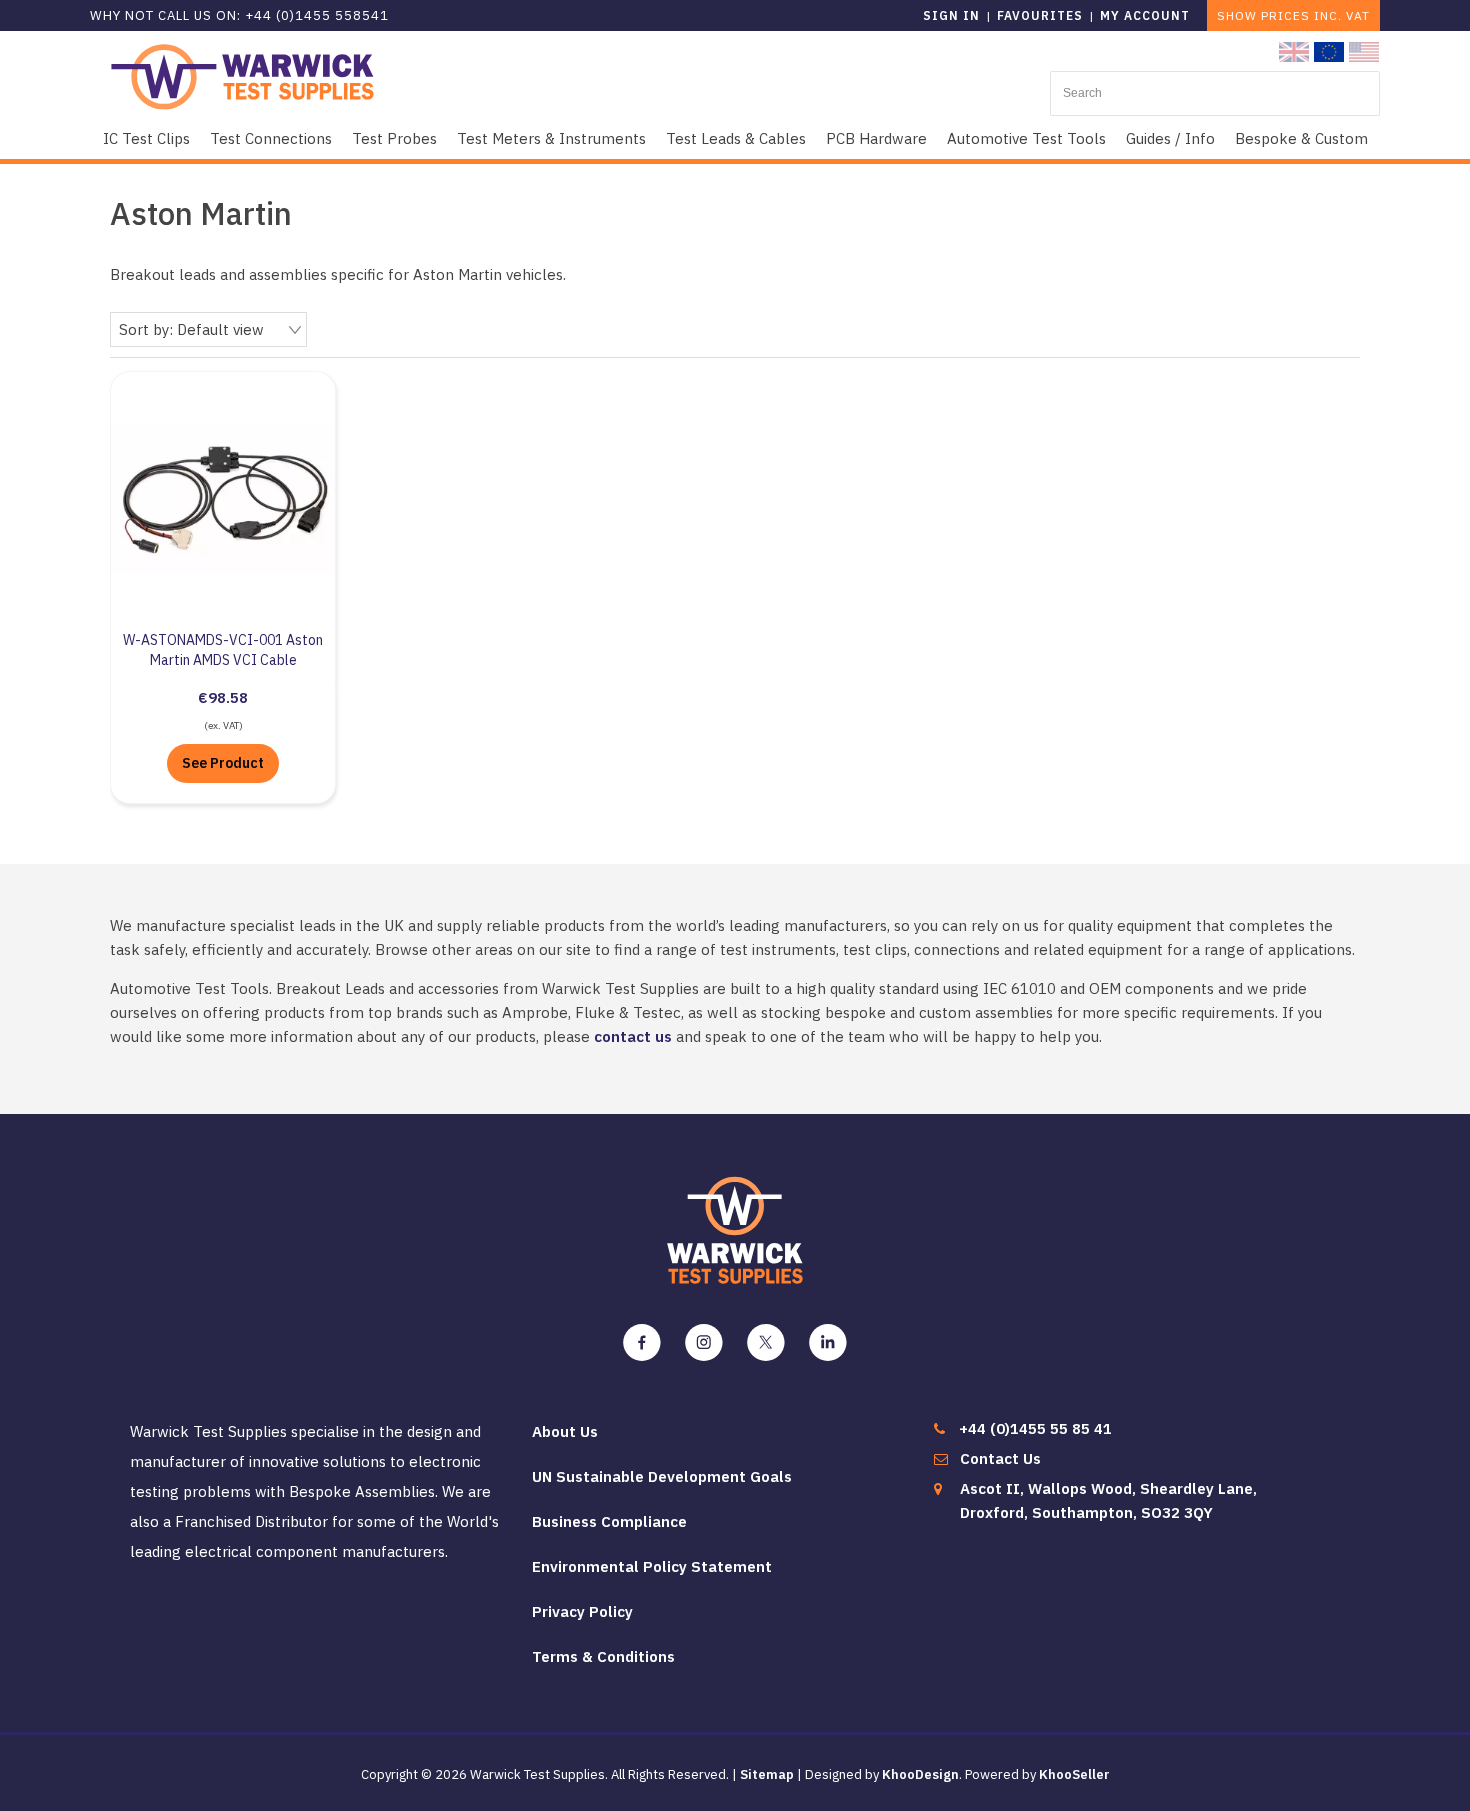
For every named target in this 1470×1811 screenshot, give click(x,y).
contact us (633, 1036)
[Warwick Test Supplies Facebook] (642, 1343)
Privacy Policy (582, 1611)
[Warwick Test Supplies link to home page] (242, 75)
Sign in (951, 15)
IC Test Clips (146, 138)
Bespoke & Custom (1301, 138)
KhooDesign (920, 1774)
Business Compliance (609, 1521)
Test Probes (394, 138)
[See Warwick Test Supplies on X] (766, 1343)
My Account (1145, 15)
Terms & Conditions (603, 1656)
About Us (565, 1431)
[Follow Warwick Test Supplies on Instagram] (704, 1343)
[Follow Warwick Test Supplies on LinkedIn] (828, 1343)
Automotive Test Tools (1026, 138)
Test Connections (271, 138)
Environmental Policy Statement (652, 1566)
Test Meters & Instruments (551, 138)
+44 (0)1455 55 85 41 (1035, 1428)
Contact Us (1000, 1458)
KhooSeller (1074, 1774)
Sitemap (767, 1774)
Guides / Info (1170, 138)
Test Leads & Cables (736, 138)
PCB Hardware (876, 138)
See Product (223, 763)
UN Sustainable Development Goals (662, 1476)
